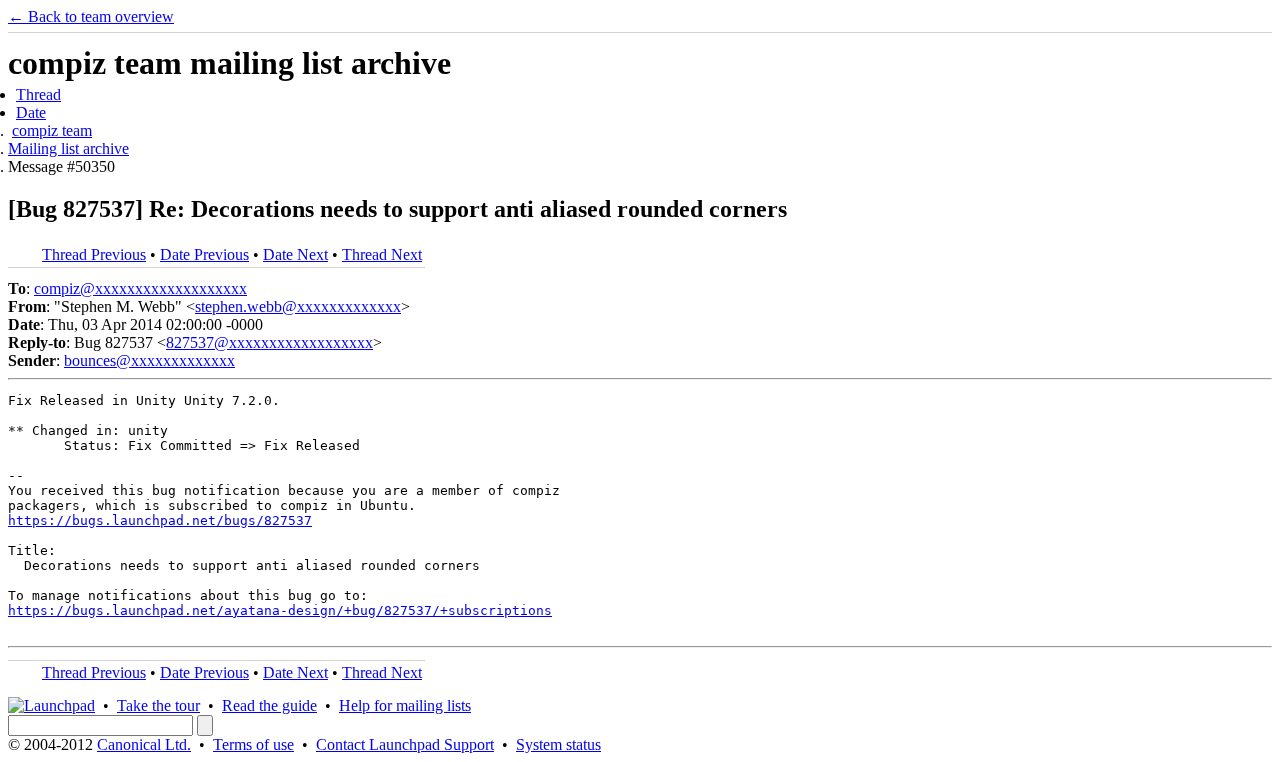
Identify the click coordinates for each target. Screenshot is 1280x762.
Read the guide (269, 705)
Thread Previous (94, 254)
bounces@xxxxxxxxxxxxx (149, 360)
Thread (38, 94)
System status (558, 744)
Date (31, 112)
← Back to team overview (91, 16)
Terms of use (253, 744)
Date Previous (204, 254)
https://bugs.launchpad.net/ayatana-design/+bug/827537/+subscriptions (280, 610)
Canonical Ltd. (144, 744)
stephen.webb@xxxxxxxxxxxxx (298, 306)
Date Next (295, 254)
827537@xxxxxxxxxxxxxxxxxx (269, 342)
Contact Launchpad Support (405, 744)
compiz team (52, 130)
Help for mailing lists (405, 705)
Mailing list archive (68, 148)
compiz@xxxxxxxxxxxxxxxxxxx (140, 288)
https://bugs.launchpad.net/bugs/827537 (160, 520)
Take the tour (158, 705)
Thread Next (382, 254)
